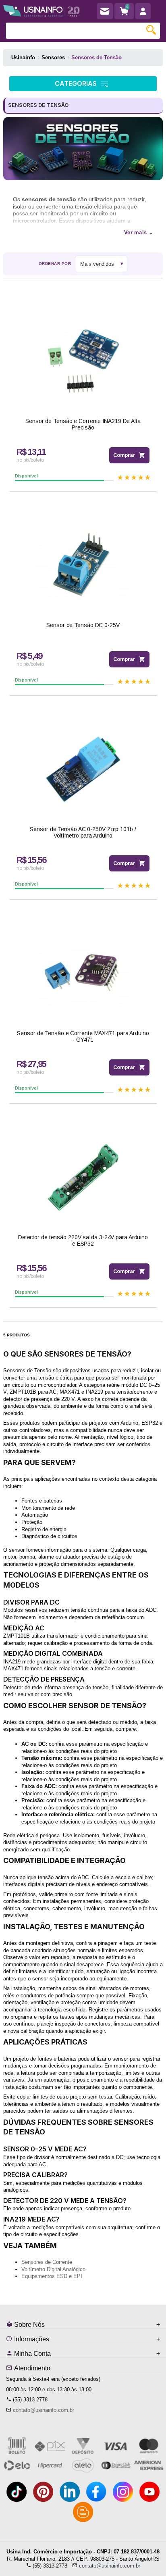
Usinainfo (23, 57)
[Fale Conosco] (105, 11)
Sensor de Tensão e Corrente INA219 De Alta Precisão (83, 424)
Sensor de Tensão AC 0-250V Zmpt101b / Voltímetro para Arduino (83, 833)
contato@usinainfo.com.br (44, 2410)
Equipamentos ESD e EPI (52, 2276)
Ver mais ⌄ (139, 232)
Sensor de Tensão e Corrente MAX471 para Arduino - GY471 (83, 1037)
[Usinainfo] (41, 9)
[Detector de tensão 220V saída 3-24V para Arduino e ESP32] (83, 1177)
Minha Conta (32, 2354)
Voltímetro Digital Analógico (53, 2269)
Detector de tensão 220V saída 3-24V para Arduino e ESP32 (83, 1241)
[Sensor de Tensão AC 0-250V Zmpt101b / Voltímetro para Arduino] (83, 769)
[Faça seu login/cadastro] (143, 11)
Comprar (124, 455)
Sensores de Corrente (47, 2262)
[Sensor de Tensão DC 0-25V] (83, 565)
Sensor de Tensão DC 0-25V (83, 625)
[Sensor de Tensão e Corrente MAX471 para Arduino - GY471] (83, 973)
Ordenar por (55, 264)
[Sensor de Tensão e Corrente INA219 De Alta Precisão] (83, 361)
